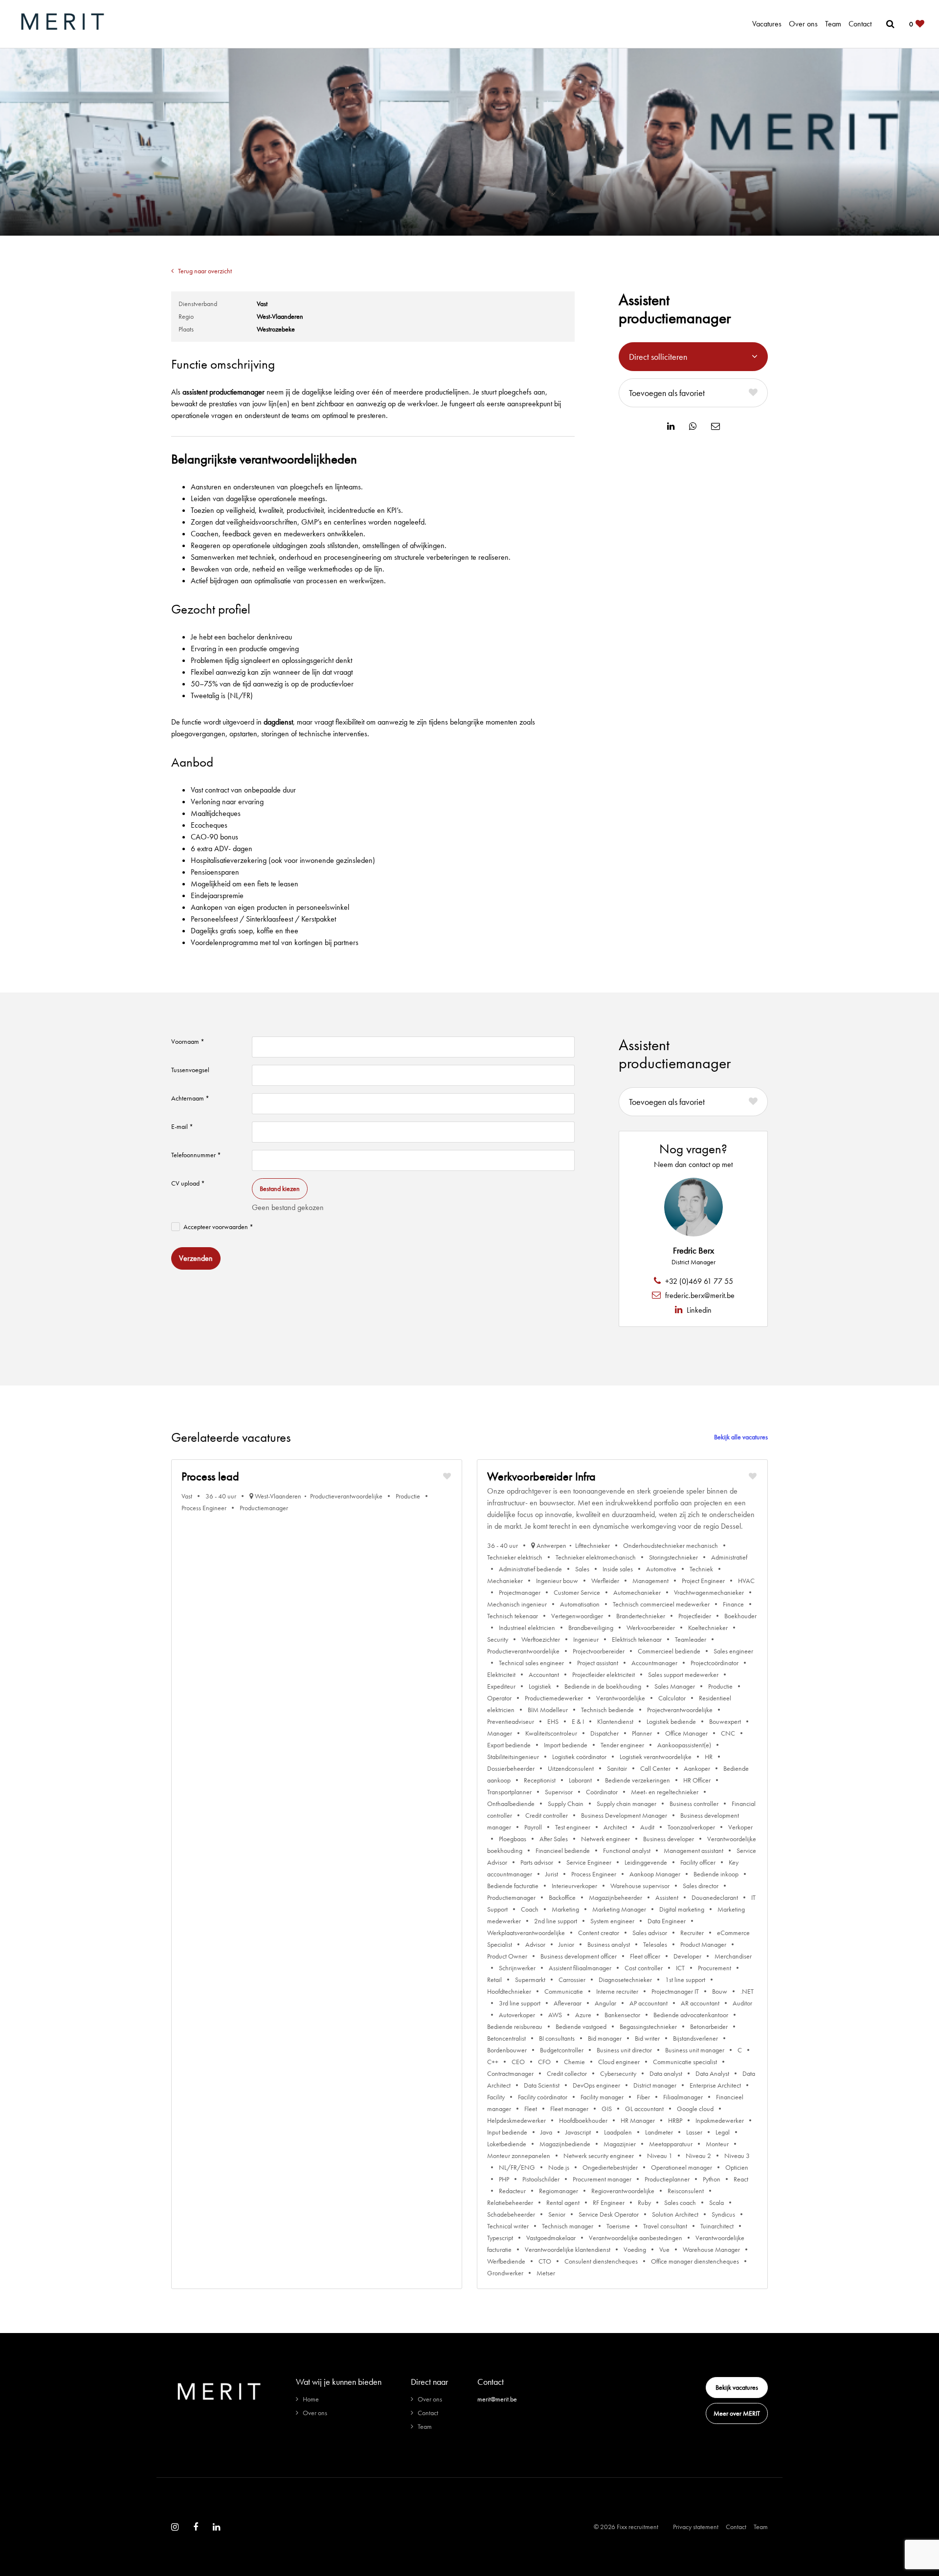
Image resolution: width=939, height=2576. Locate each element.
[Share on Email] (715, 426)
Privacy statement (696, 2527)
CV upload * (188, 1183)
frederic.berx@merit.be (699, 1295)
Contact (860, 24)
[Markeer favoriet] (447, 1476)
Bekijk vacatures (737, 2387)
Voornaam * (188, 1041)
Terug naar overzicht (205, 271)
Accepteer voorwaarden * (218, 1227)
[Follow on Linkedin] (216, 2527)
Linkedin (698, 1310)
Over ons (803, 24)
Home (311, 2399)
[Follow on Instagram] (175, 2527)
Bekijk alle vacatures (741, 1437)
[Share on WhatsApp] (693, 426)
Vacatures (767, 24)
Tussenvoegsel (190, 1070)
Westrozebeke (276, 329)
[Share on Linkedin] (671, 426)
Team (833, 24)
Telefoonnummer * (196, 1155)
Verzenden (196, 1258)
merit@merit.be (497, 2399)
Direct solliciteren (658, 357)
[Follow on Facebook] (196, 2527)
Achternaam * (190, 1098)
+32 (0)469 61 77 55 (698, 1281)
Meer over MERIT (737, 2413)
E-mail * (182, 1126)
